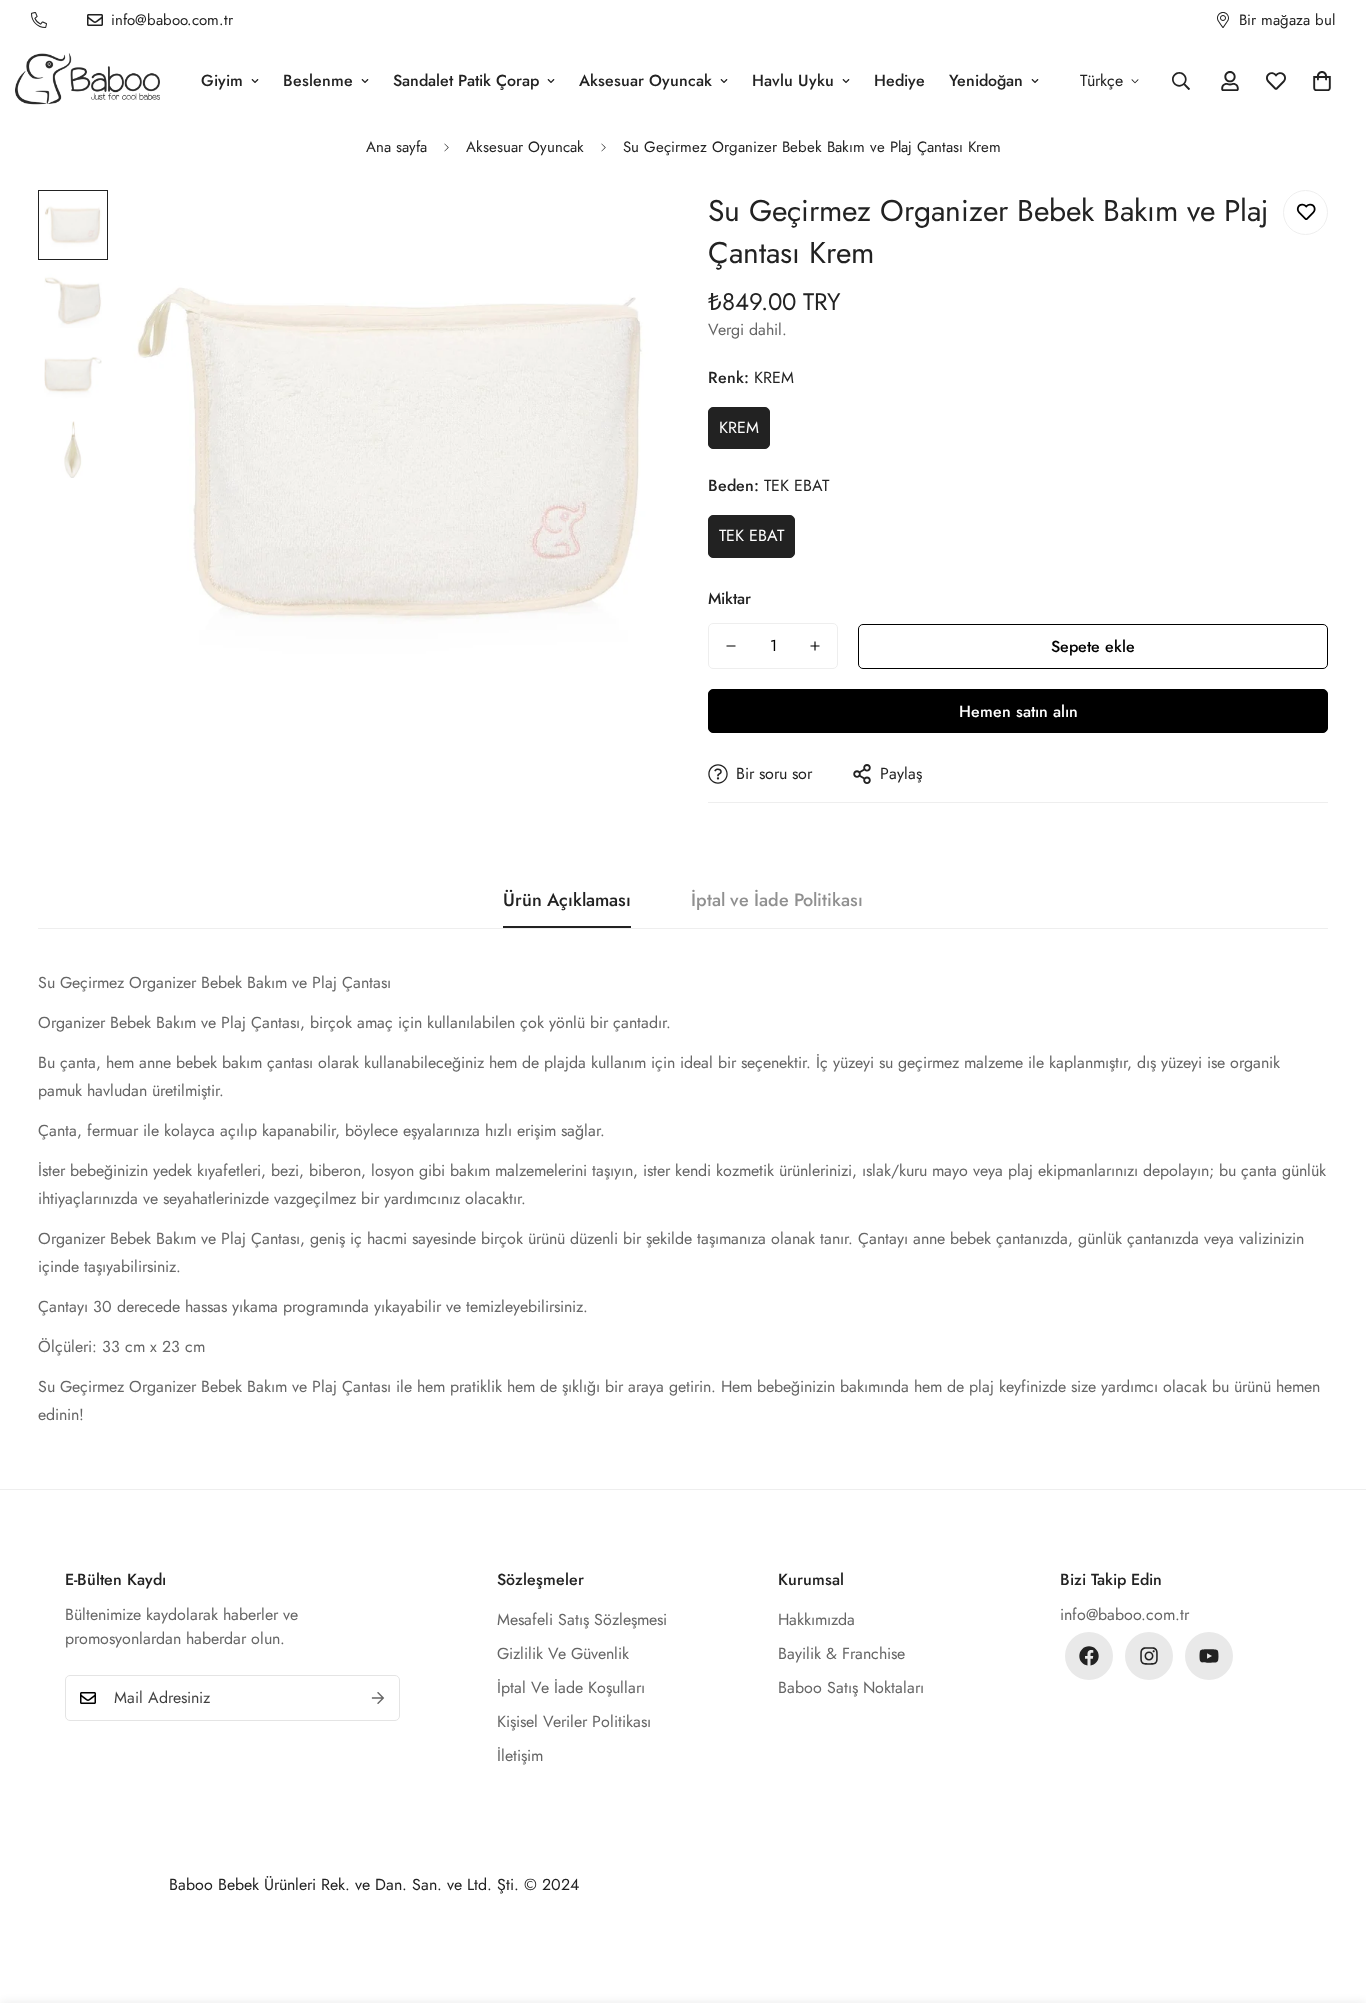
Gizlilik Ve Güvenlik (563, 1653)
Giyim (222, 80)
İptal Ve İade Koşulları (571, 1687)
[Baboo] (87, 80)
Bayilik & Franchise (841, 1653)
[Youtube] (1209, 1656)
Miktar (729, 598)
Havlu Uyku (793, 80)
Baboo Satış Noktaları (851, 1687)
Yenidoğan (986, 80)
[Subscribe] (378, 1698)
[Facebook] (1089, 1656)
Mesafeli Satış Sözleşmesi (582, 1619)
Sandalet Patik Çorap (466, 80)
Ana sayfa (396, 147)
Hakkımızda (816, 1619)
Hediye (899, 80)
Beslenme (318, 80)
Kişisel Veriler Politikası (574, 1721)
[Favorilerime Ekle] (1305, 212)
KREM (739, 427)
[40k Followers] (1149, 1656)
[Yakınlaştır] (615, 232)
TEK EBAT (751, 535)
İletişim (520, 1755)
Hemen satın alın (1018, 711)
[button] (1322, 81)
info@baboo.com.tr (1124, 1614)
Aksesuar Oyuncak (645, 80)
